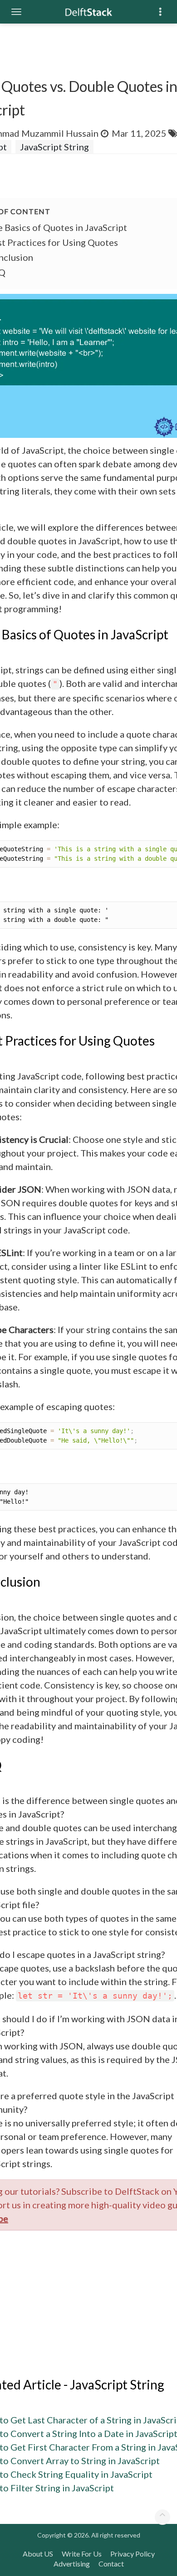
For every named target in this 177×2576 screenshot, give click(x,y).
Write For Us (82, 2554)
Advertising (72, 2564)
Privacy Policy (133, 2554)
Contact (111, 2564)
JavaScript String (54, 147)
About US (38, 2554)
